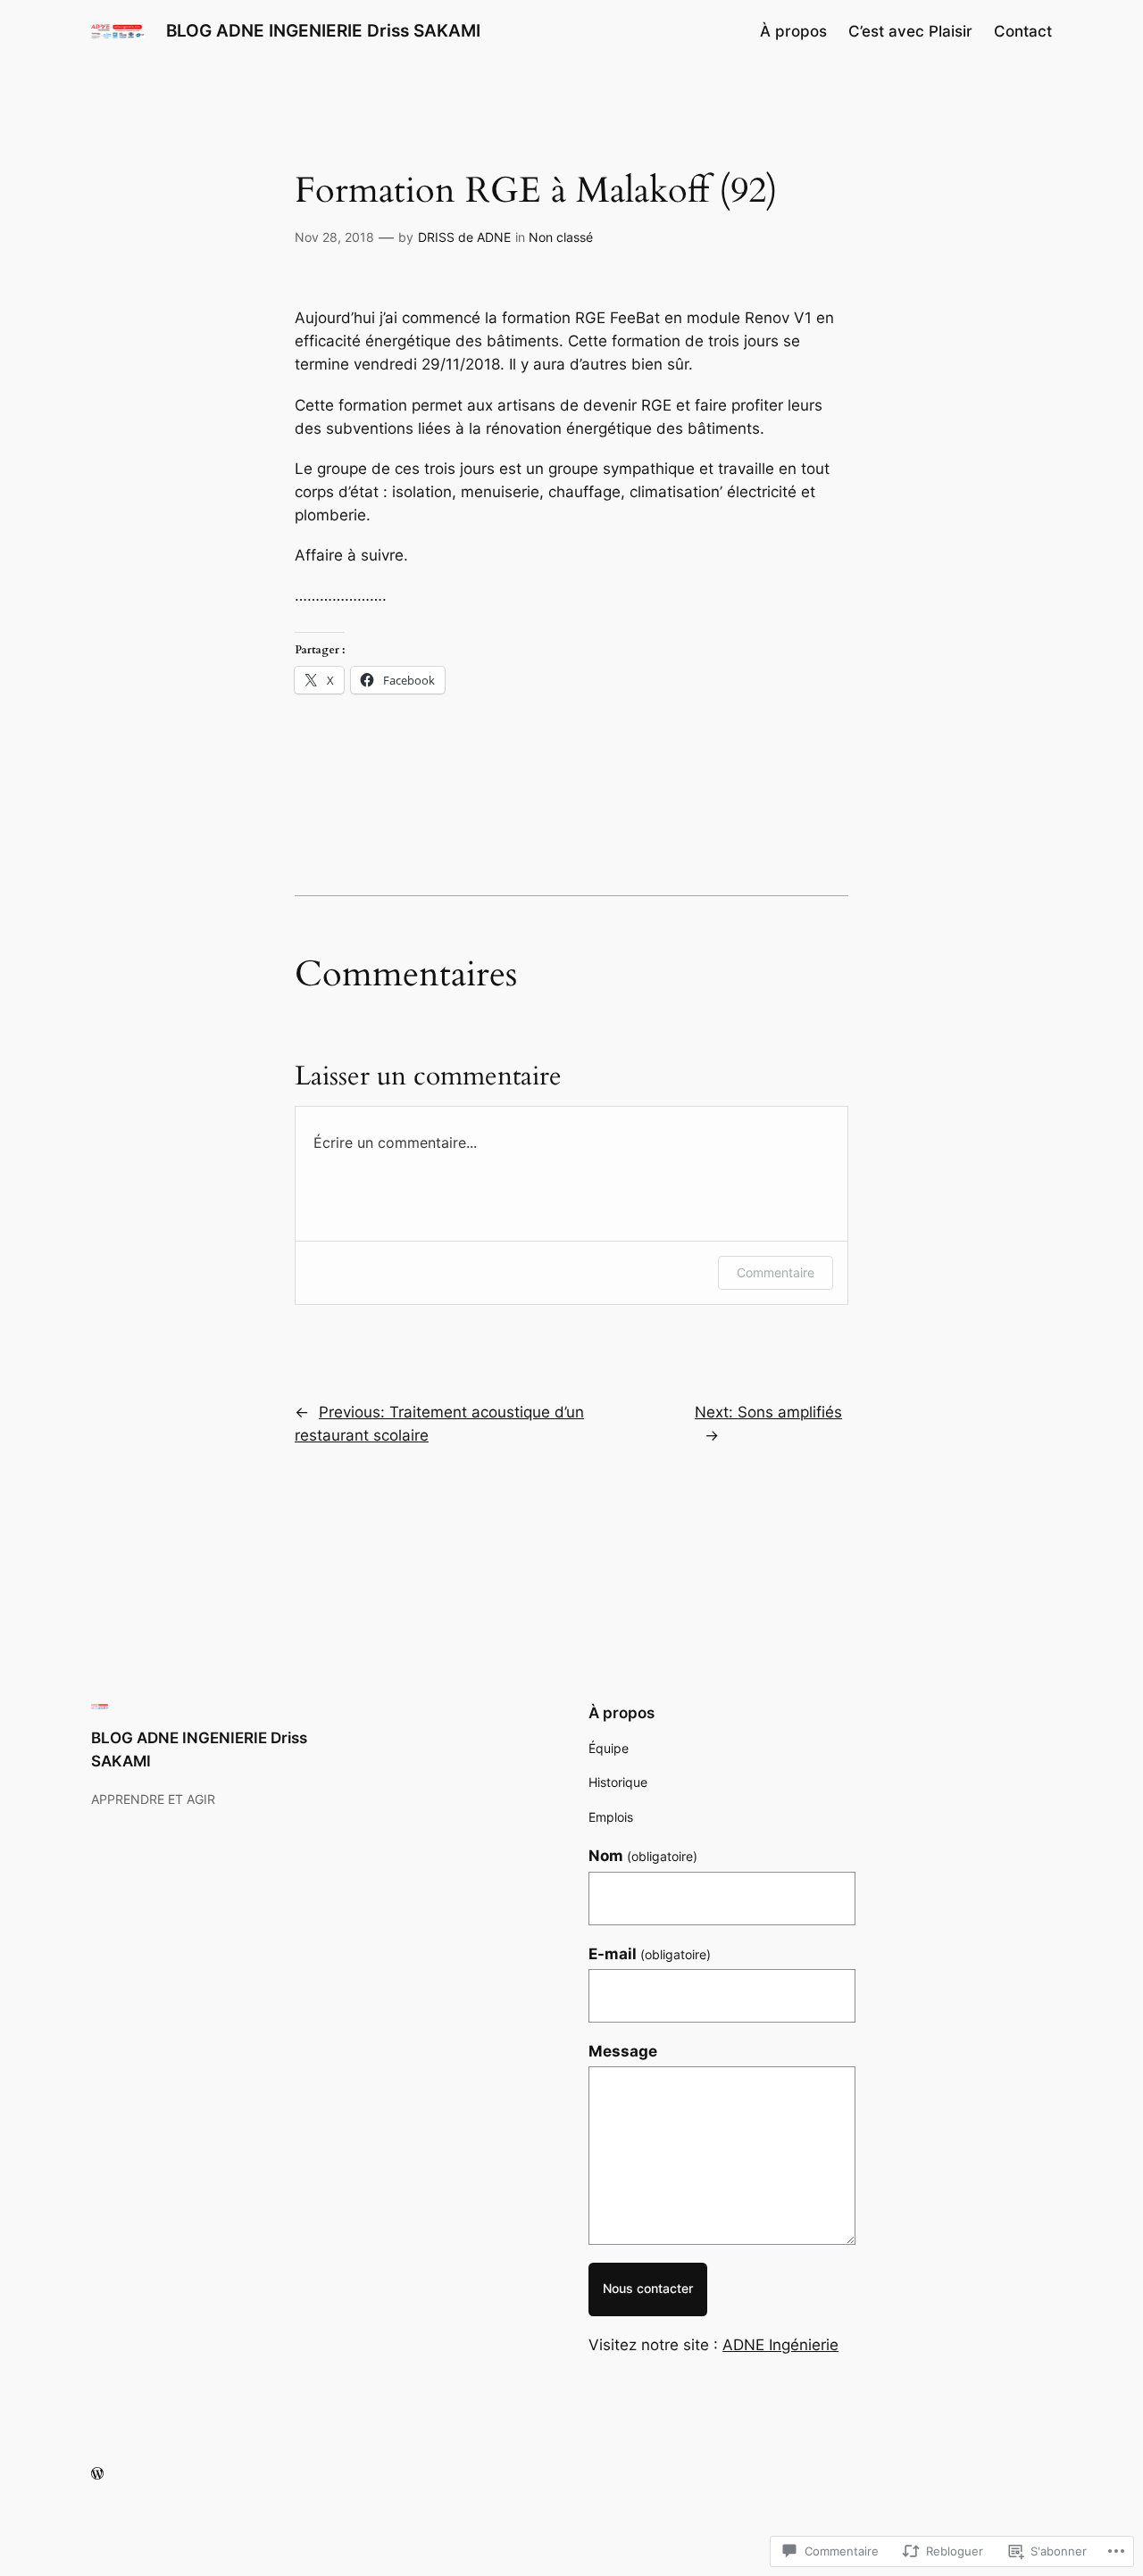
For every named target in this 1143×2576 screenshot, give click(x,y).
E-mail (650, 1954)
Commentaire (776, 1272)
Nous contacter (648, 2288)
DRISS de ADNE (464, 237)
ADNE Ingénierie (780, 2345)
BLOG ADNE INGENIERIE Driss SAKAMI (323, 30)
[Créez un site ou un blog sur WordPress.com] (97, 2474)
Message (623, 2051)
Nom (643, 1856)
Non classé (561, 237)
